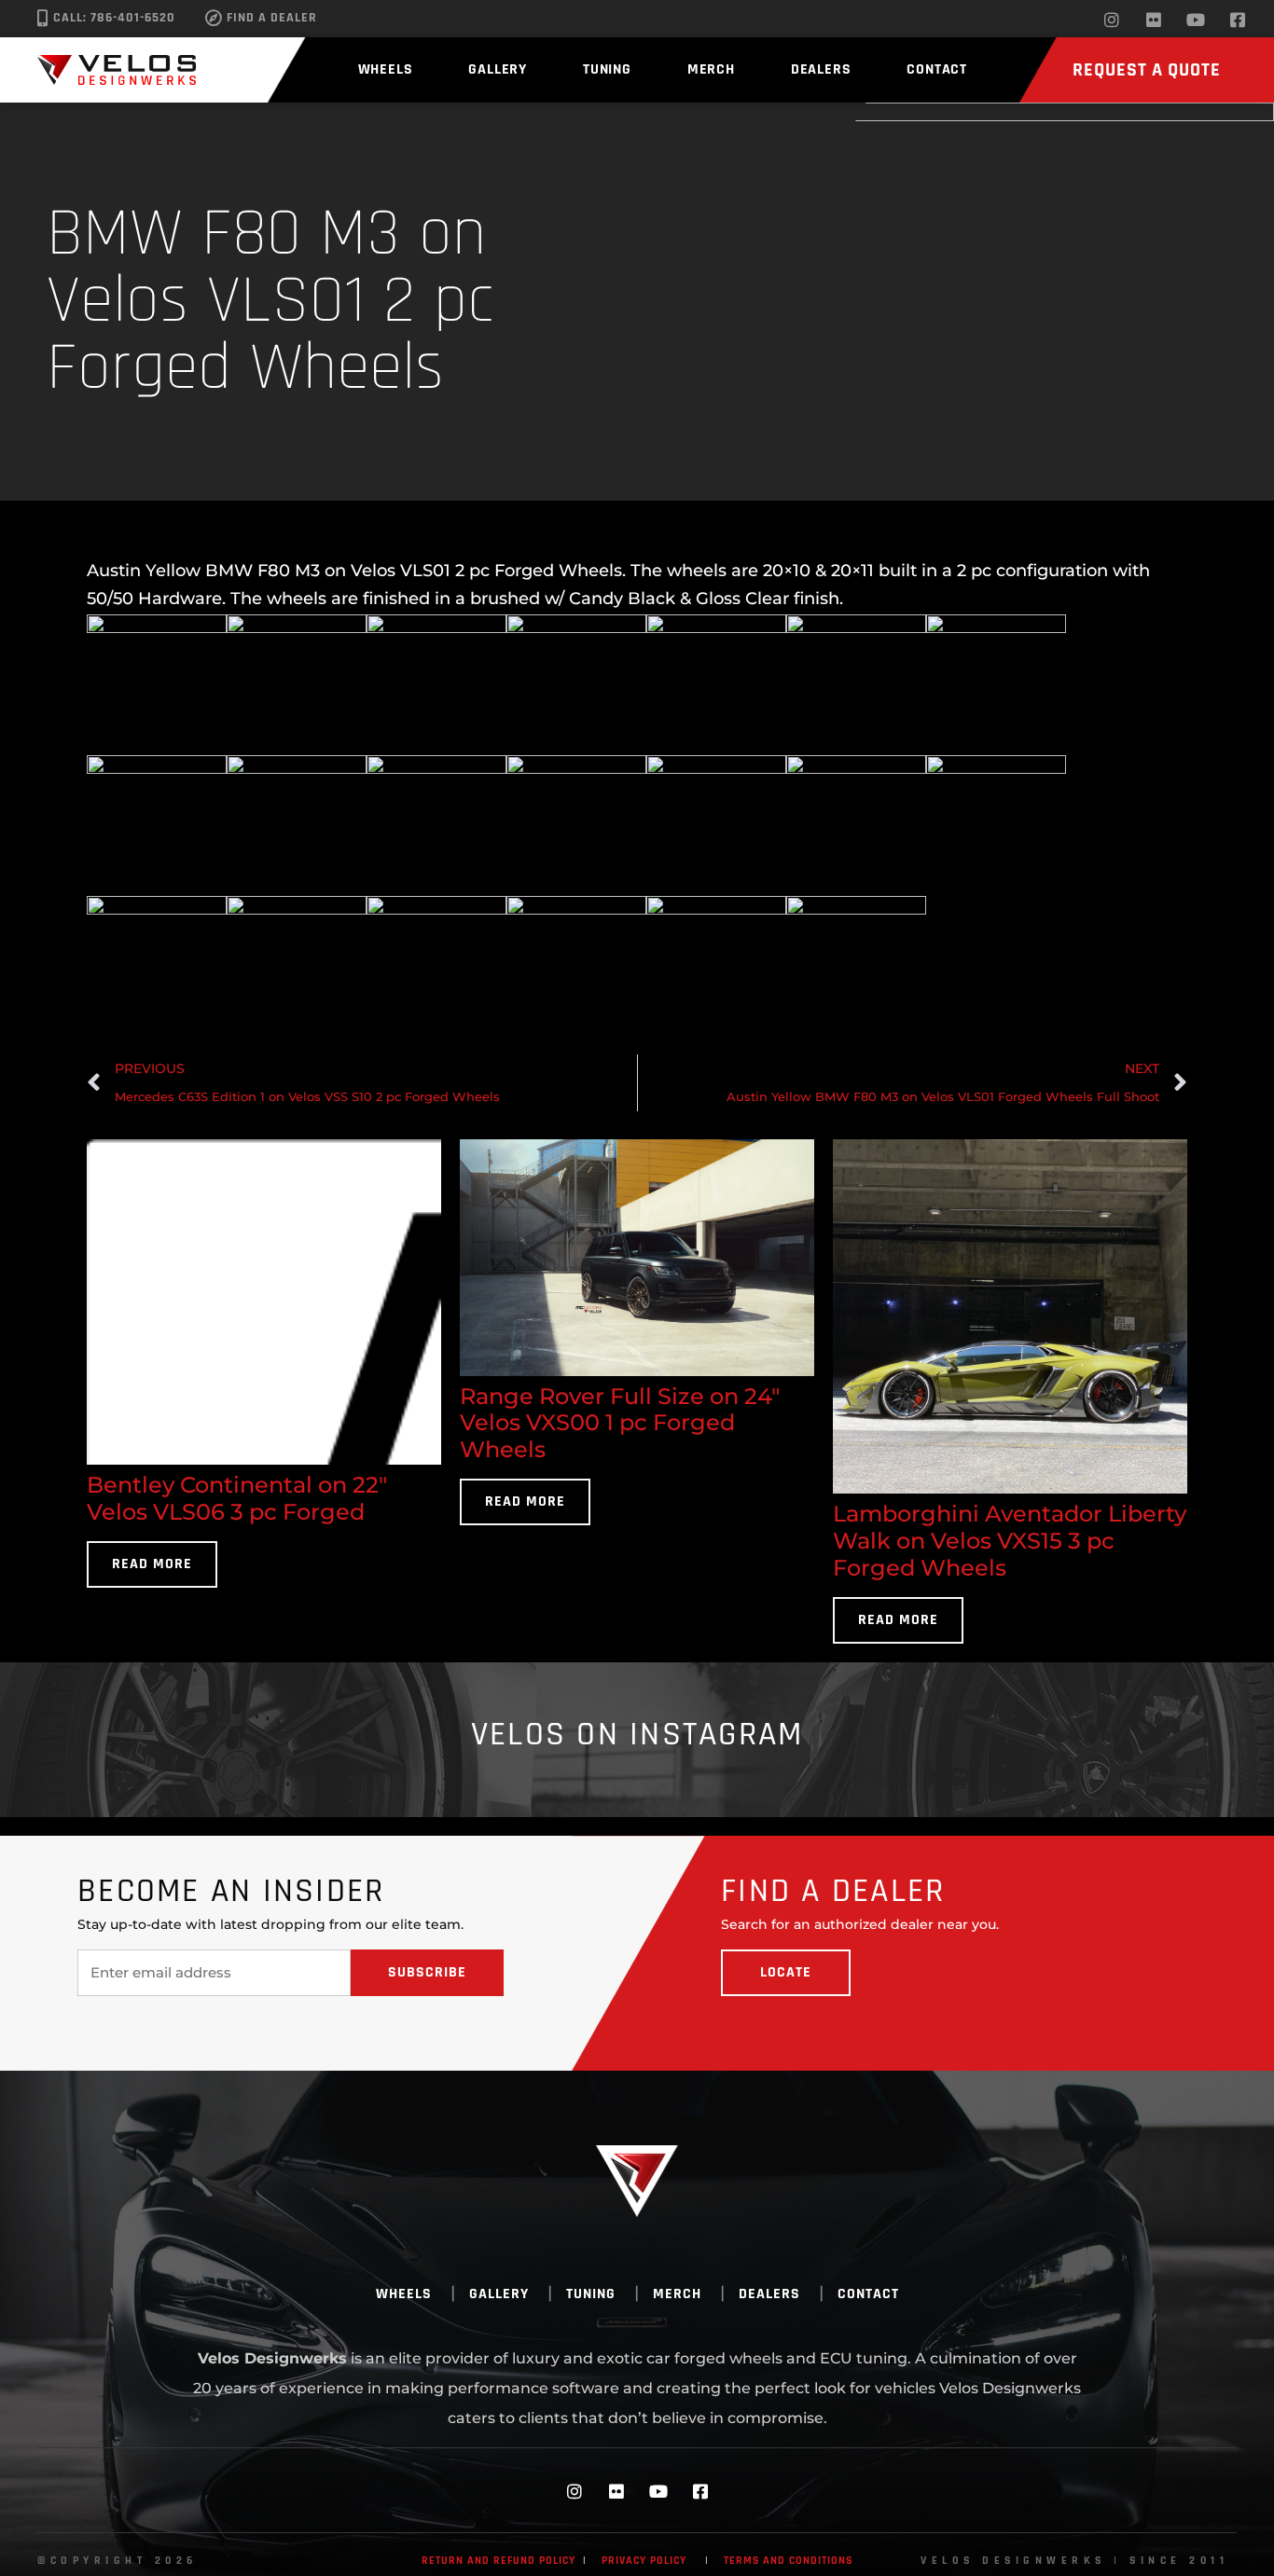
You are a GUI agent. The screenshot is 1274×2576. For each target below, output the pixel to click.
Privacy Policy (644, 2561)
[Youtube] (1196, 20)
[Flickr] (1154, 20)
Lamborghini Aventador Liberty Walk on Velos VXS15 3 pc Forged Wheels (1010, 1541)
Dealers (821, 69)
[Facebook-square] (1238, 20)
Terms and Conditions (788, 2561)
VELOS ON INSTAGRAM (637, 1735)
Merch (711, 69)
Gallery (498, 69)
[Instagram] (1112, 20)
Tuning (607, 69)
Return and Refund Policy (499, 2561)
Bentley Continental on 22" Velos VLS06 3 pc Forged (237, 1498)
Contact (937, 69)
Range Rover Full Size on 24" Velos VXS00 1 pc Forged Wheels (620, 1423)
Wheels (386, 69)
